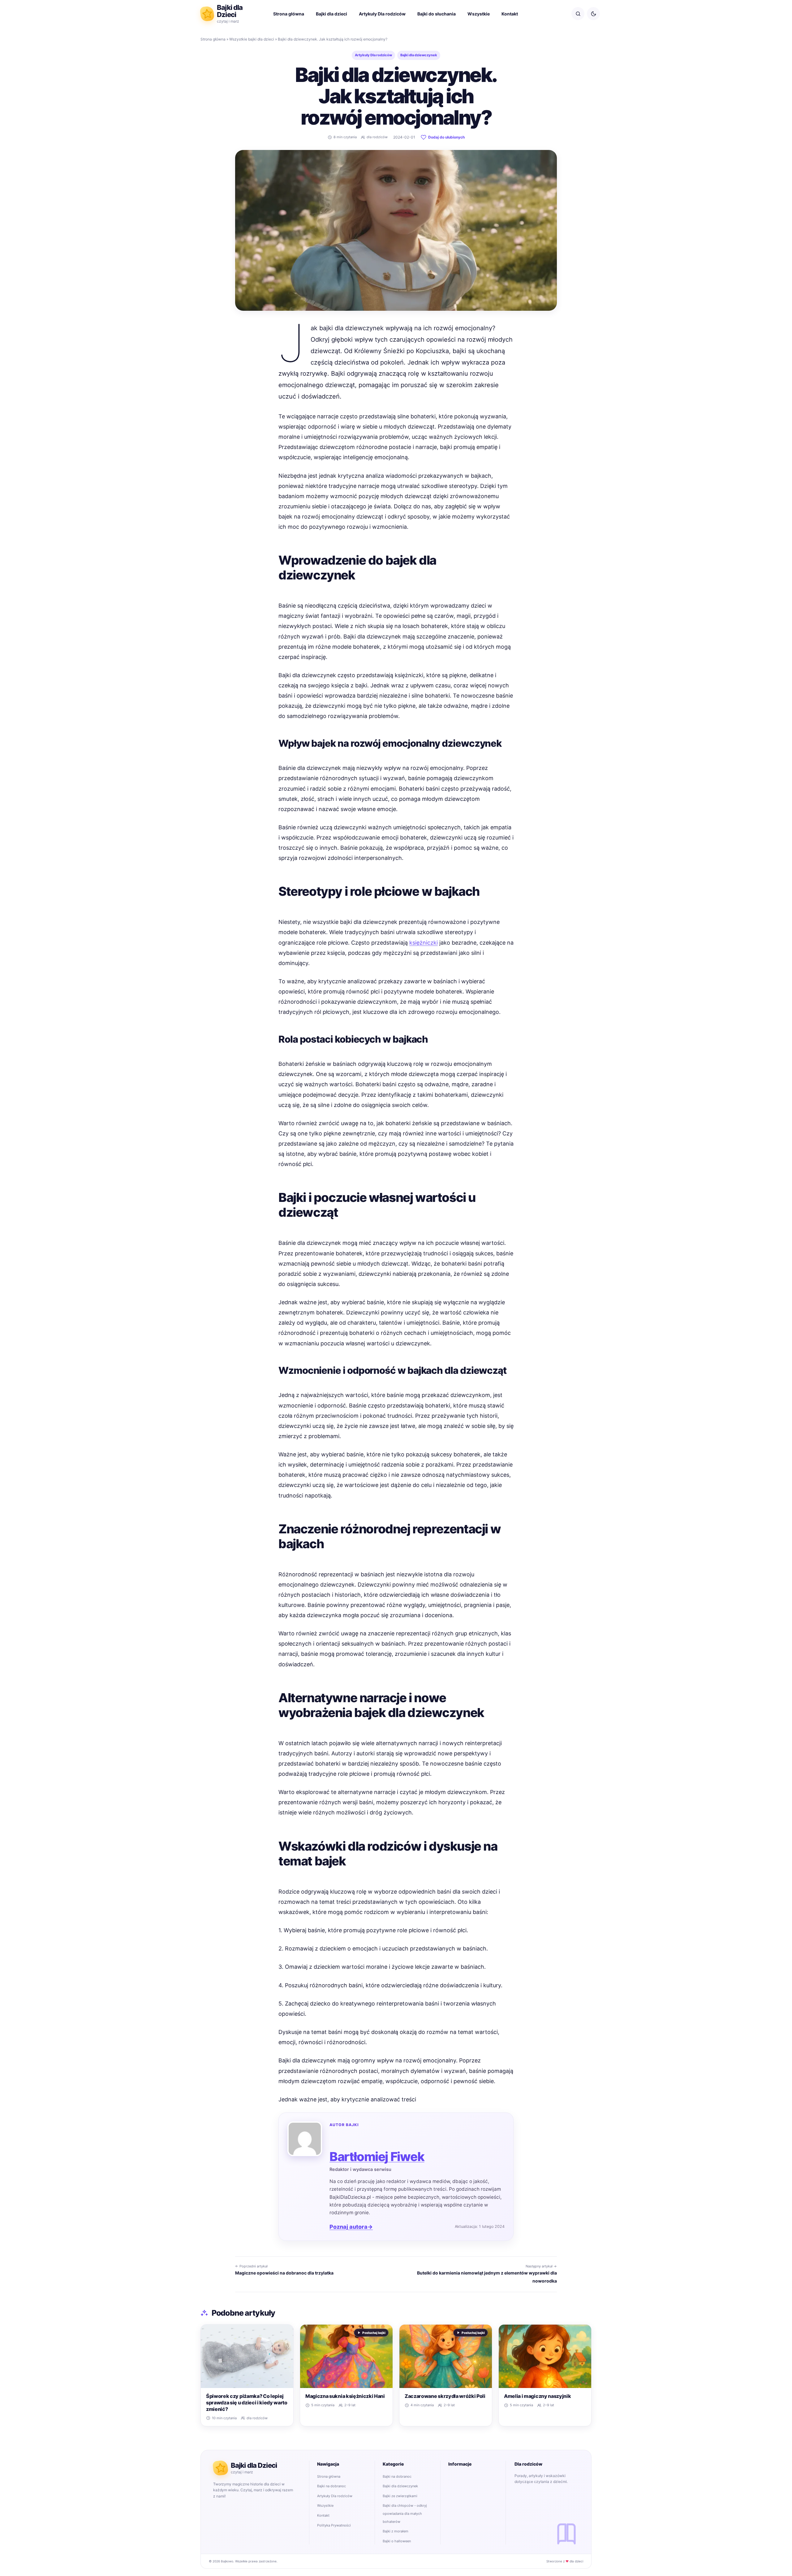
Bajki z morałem (396, 2531)
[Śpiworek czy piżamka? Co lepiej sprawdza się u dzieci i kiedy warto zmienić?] (247, 2356)
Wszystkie (479, 14)
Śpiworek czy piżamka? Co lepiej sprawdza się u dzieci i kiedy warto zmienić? (247, 2403)
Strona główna (289, 14)
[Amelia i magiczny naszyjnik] (545, 2356)
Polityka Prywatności (334, 2525)
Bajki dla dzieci (331, 14)
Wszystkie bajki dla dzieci (252, 39)
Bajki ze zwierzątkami (400, 2496)
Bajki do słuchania (437, 14)
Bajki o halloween (397, 2541)
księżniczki (424, 943)
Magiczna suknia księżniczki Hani (345, 2396)
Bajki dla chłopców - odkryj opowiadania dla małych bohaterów (405, 2513)
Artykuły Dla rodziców (382, 14)
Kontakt (510, 14)
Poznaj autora (351, 2227)
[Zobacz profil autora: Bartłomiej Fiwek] (305, 2139)
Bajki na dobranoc (331, 2486)
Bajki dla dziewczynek (419, 55)
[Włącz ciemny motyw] (593, 14)
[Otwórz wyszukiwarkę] (578, 14)
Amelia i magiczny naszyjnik (537, 2396)
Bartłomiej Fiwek (377, 2157)
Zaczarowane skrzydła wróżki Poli (445, 2396)
